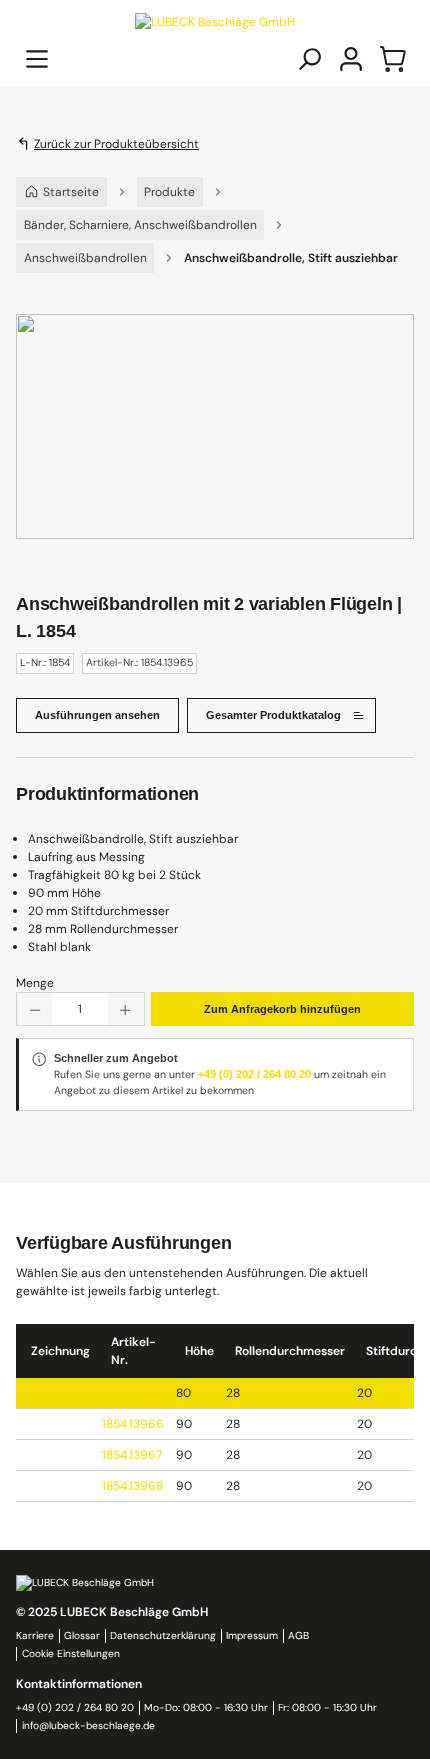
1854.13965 (132, 1393)
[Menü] (37, 59)
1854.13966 (133, 1424)
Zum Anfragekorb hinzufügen (282, 1009)
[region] (215, 446)
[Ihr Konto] (351, 59)
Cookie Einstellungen (71, 1653)
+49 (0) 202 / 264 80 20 (254, 1074)
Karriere (35, 1635)
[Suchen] (309, 59)
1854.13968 (132, 1486)
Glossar (82, 1635)
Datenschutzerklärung (163, 1635)
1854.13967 (132, 1455)
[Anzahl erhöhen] (125, 1009)
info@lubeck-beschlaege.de (88, 1725)
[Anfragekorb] (393, 59)
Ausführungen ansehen (97, 715)
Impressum (252, 1635)
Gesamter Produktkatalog (273, 715)
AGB (298, 1635)
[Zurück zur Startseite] (215, 21)
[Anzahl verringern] (34, 1009)
